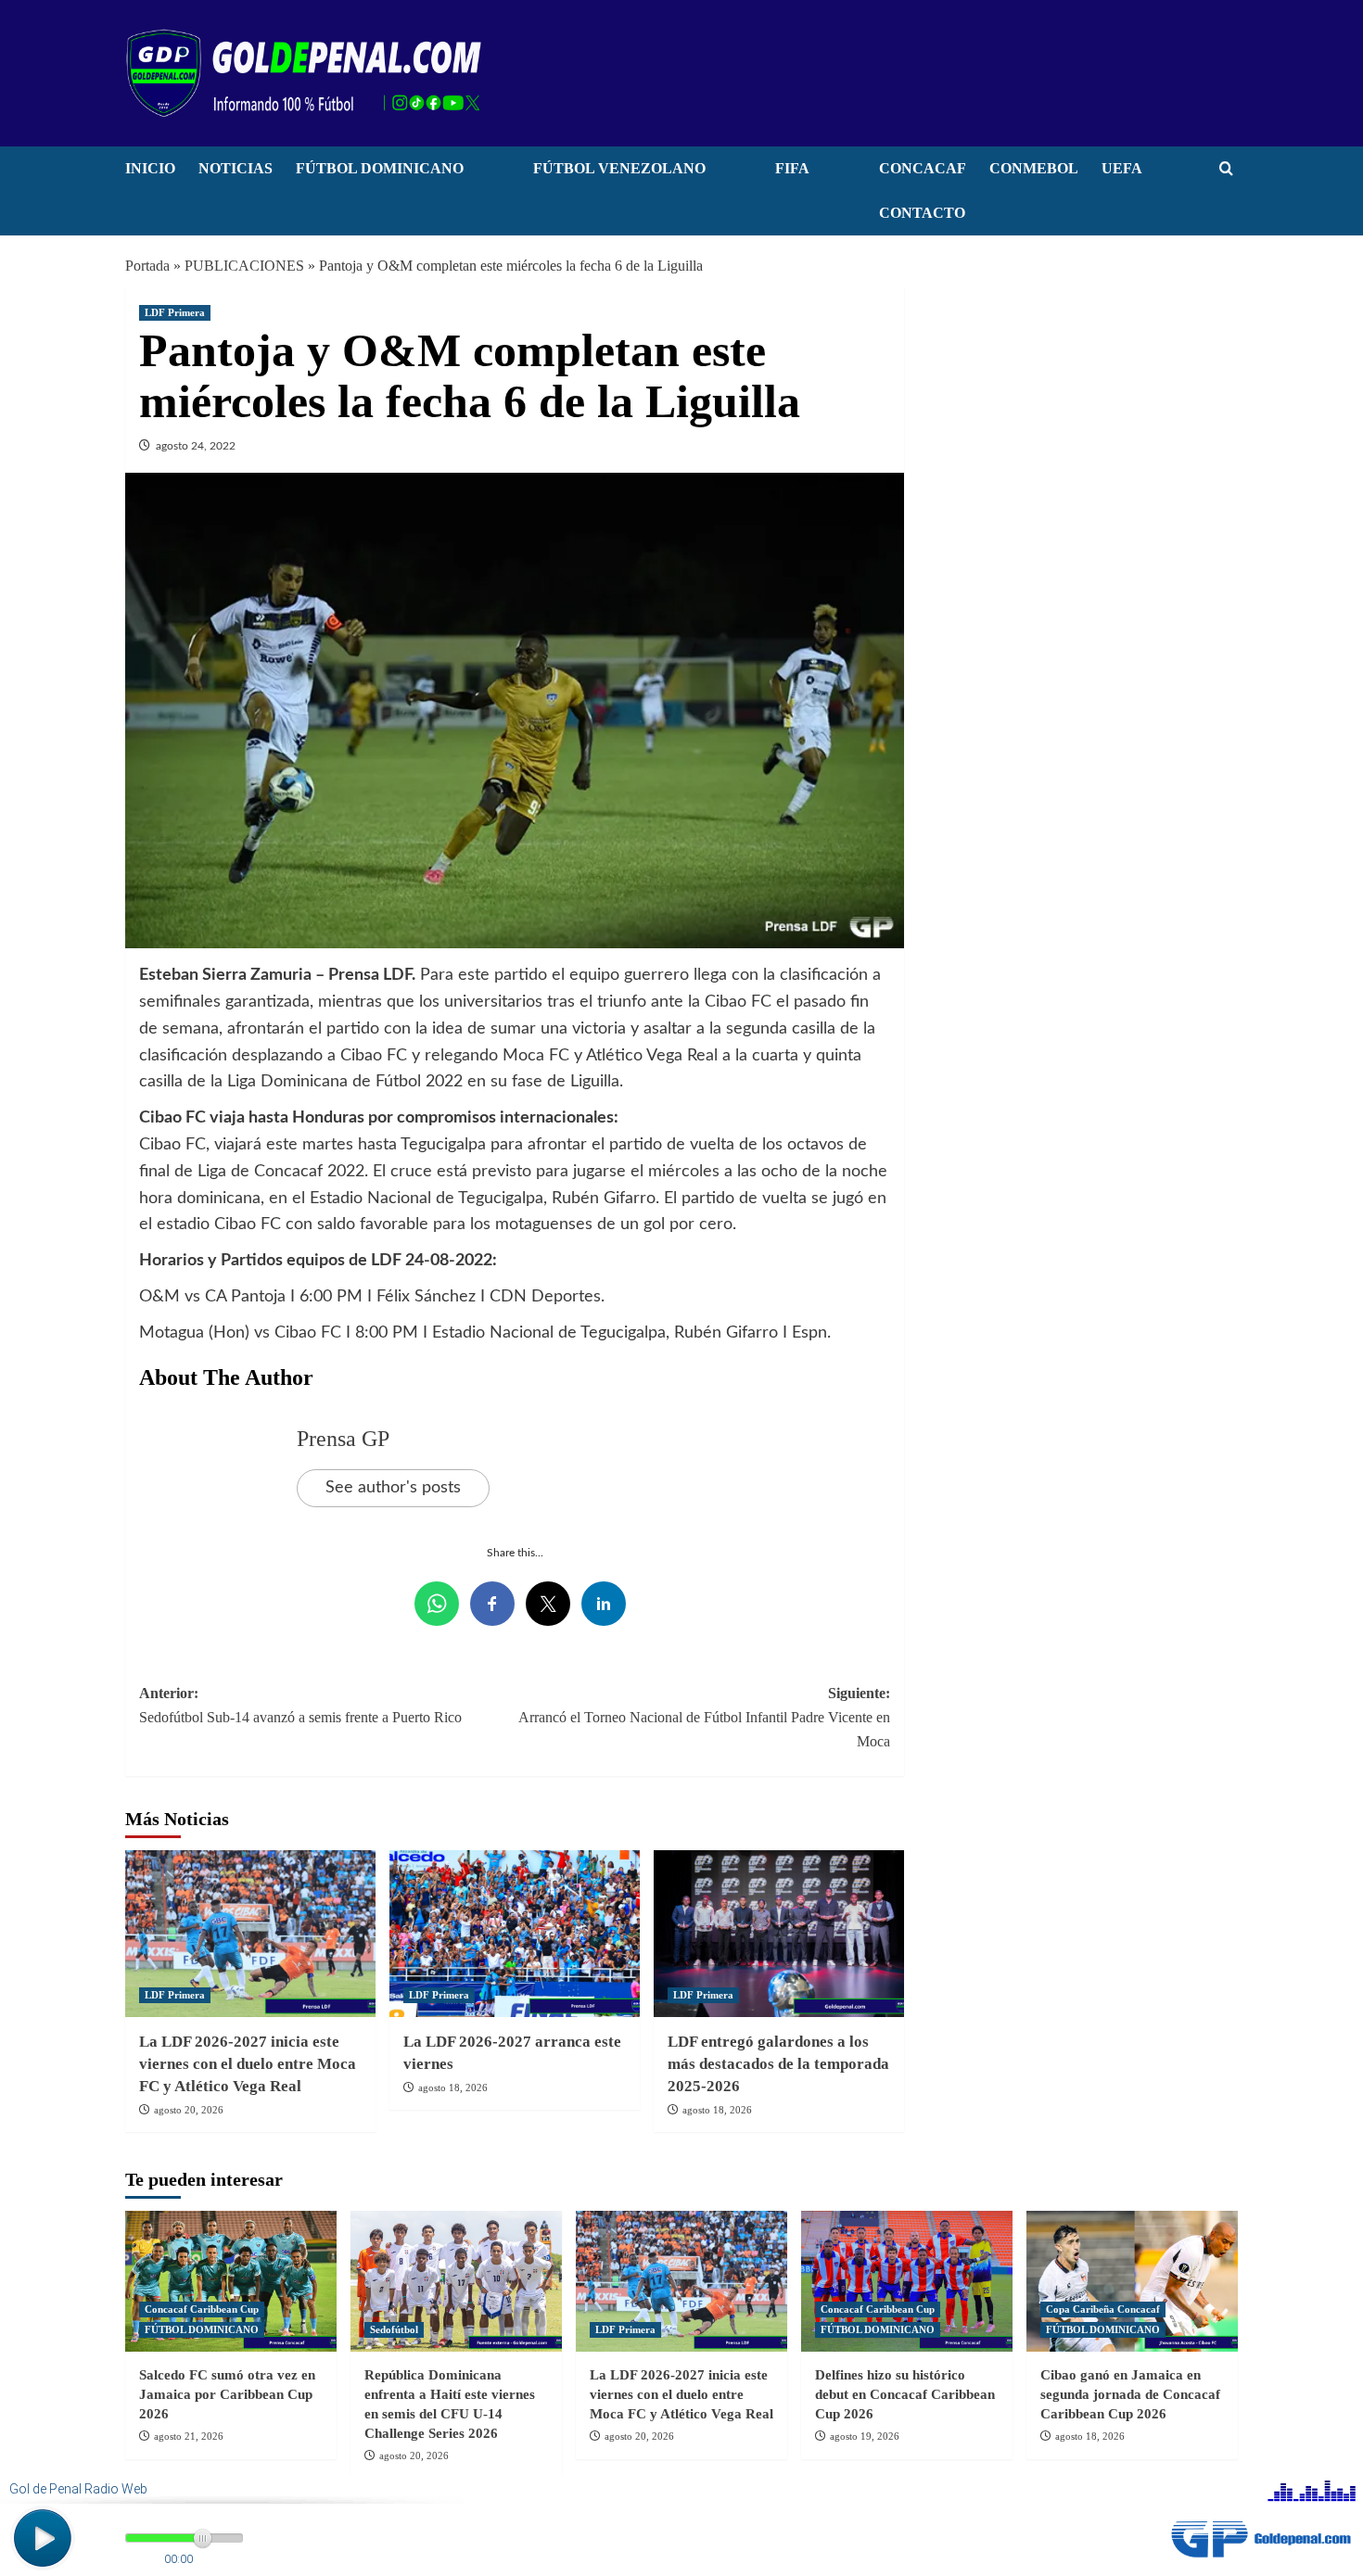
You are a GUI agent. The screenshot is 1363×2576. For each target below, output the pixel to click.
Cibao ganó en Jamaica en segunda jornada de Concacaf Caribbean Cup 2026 (1130, 2394)
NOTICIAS (236, 168)
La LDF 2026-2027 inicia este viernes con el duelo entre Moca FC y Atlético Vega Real (248, 2064)
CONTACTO (922, 213)
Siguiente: (704, 1717)
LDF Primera (175, 312)
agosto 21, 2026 (189, 2436)
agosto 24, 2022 (196, 446)
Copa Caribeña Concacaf (1103, 2309)
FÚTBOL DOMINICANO (380, 168)
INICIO (150, 168)
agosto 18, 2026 (453, 2087)
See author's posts (393, 1488)
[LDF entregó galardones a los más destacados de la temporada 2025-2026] (779, 1934)
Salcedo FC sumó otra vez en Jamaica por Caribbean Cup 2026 (227, 2394)
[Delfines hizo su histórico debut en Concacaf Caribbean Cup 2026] (907, 2281)
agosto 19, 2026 (865, 2436)
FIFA (792, 168)
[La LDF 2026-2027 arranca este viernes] (515, 1934)
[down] (487, 173)
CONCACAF (923, 168)
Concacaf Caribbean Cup (202, 2309)
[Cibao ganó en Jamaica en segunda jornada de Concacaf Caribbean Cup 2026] (1132, 2281)
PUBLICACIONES (244, 266)
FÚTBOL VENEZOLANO (619, 168)
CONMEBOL (1034, 168)
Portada (147, 266)
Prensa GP (343, 1439)
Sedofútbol (394, 2329)
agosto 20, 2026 (189, 2110)
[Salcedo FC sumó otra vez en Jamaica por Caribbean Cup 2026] (231, 2281)
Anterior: (300, 1705)
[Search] (1226, 169)
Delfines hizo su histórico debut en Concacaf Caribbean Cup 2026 (905, 2394)
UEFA (1122, 168)
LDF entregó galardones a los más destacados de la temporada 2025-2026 (778, 2064)
